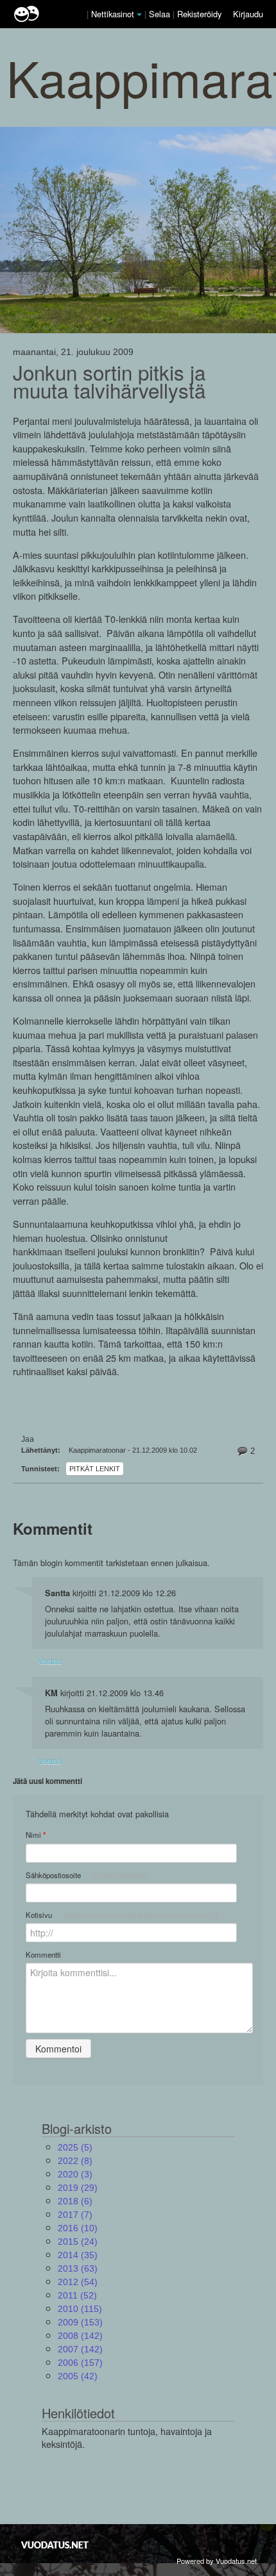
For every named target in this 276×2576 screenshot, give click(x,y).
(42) (78, 2376)
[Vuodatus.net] (55, 2545)
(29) (78, 2188)
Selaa (161, 14)
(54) (78, 2282)
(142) (80, 2336)
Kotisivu (122, 1915)
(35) (78, 2255)
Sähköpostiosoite (86, 1875)
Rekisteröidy (199, 14)
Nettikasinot (113, 14)
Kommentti (43, 1954)
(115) (80, 2309)
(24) (78, 2242)
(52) (77, 2295)
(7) (75, 2215)
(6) (75, 2201)
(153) (80, 2322)
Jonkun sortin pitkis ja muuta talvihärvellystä (109, 381)
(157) (80, 2363)
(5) (75, 2147)
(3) (75, 2174)
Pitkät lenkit (95, 1469)
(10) (78, 2228)
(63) (78, 2268)
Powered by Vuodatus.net (217, 2561)
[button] (139, 15)
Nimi (36, 1835)
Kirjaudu (248, 14)
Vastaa (50, 1661)
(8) (75, 2161)
